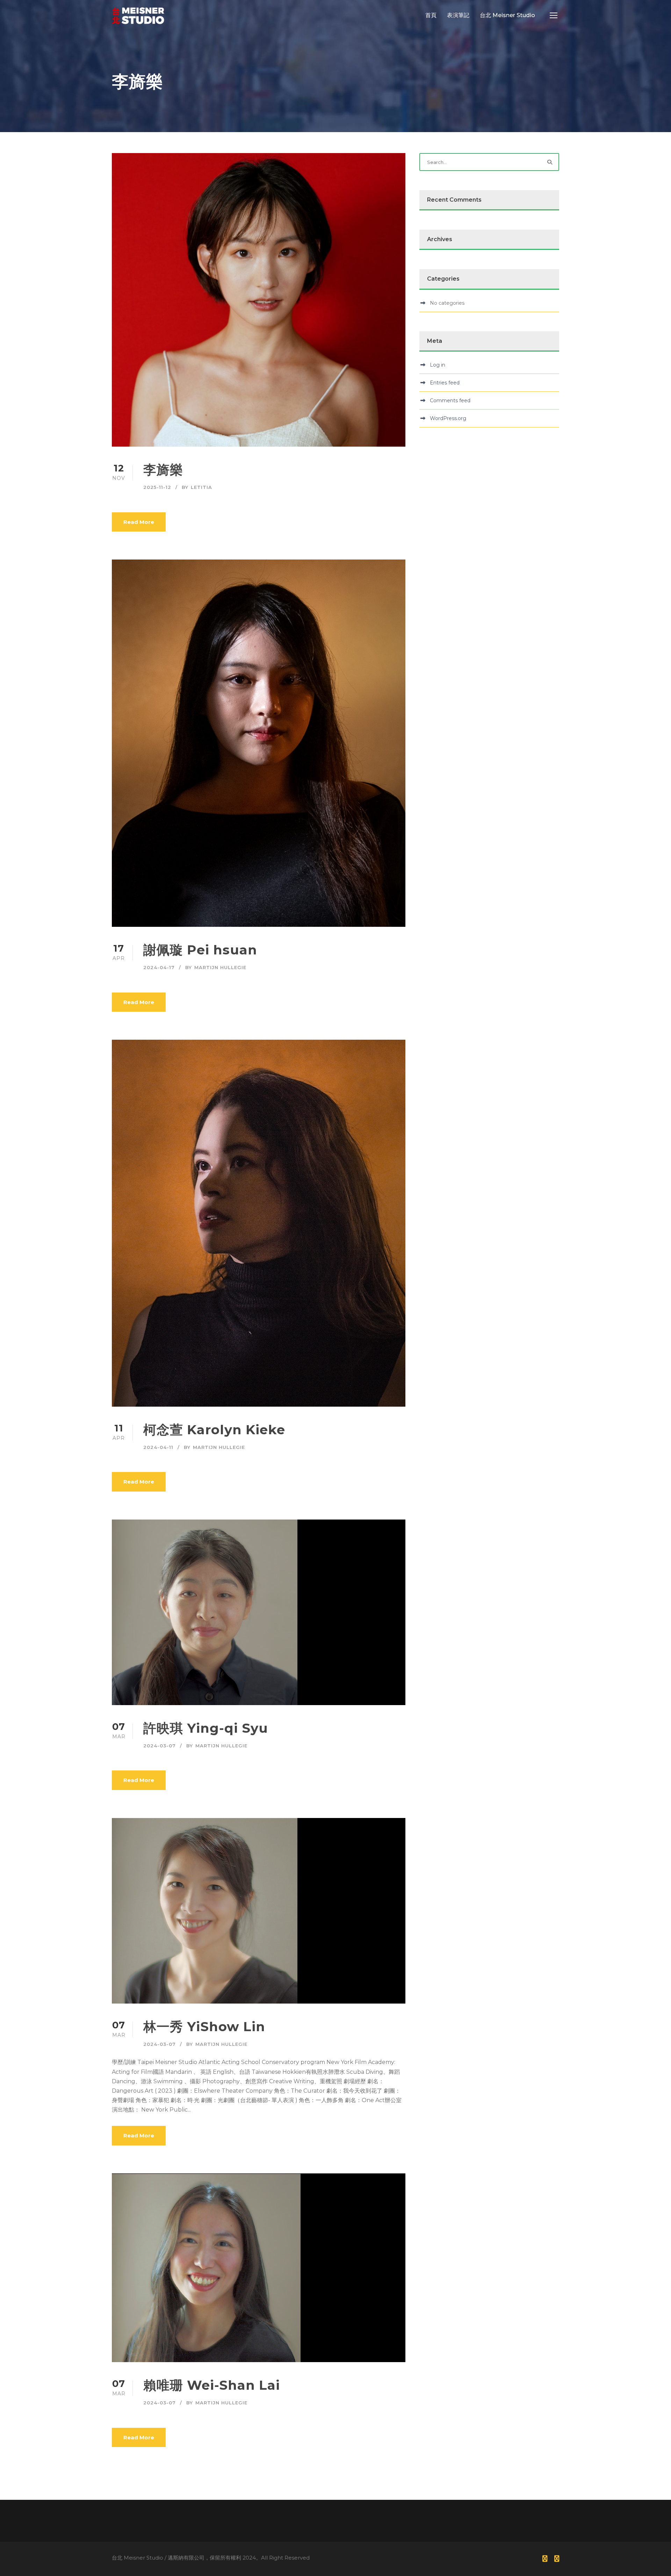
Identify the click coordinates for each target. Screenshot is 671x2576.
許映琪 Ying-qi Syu (206, 1728)
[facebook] (545, 2559)
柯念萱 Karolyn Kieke (214, 1430)
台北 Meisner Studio (507, 15)
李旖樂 (163, 470)
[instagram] (557, 2559)
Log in (438, 365)
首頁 (431, 15)
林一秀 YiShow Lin (204, 2026)
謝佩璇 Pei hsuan (200, 950)
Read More (139, 522)
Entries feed (445, 383)
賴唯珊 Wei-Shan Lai (212, 2385)
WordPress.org (448, 418)
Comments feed (450, 401)
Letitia (201, 487)
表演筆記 (458, 15)
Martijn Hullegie (220, 967)
